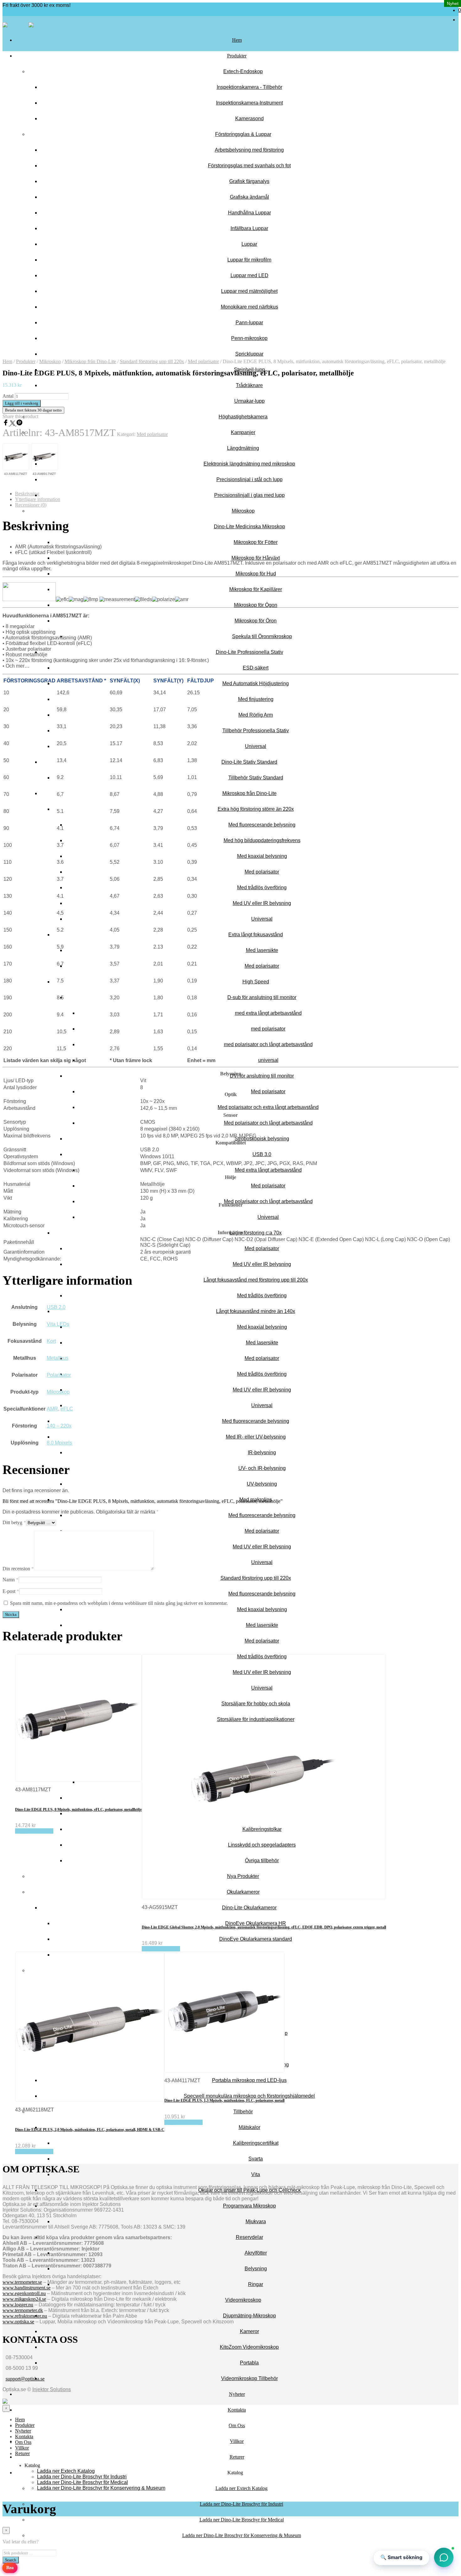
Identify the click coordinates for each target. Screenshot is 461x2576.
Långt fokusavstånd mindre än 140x (256, 1311)
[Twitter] (13, 424)
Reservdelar (249, 2237)
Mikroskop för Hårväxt (256, 558)
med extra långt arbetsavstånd (268, 1013)
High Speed (256, 982)
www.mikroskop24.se (24, 2299)
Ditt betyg (14, 1522)
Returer (237, 2457)
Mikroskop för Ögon (256, 605)
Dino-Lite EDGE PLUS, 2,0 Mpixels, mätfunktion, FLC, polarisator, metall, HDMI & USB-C (90, 2130)
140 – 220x (59, 1426)
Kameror (249, 2331)
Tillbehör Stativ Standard (256, 778)
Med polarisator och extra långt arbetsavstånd (268, 1107)
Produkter (237, 56)
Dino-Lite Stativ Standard (249, 762)
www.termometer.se (22, 2282)
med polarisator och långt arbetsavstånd (268, 1044)
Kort (51, 1341)
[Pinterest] (19, 424)
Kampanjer (243, 432)
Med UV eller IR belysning (262, 903)
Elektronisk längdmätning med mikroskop (249, 464)
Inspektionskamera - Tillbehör (249, 87)
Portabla (249, 2363)
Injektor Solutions (52, 2389)
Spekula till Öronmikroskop (262, 636)
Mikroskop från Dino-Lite (249, 793)
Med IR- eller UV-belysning (256, 1437)
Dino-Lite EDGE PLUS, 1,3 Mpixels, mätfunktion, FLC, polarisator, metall (224, 2100)
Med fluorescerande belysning (262, 825)
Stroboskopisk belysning (262, 1139)
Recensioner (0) (31, 505)
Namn (11, 1580)
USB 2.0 (56, 1307)
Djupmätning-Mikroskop (249, 2316)
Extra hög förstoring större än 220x (256, 809)
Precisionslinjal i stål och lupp (249, 479)
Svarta (256, 2159)
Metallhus (58, 1358)
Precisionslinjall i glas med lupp (249, 495)
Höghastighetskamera (243, 417)
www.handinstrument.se (26, 2288)
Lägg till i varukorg (34, 1831)
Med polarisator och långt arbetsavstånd (268, 1123)
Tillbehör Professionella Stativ (256, 731)
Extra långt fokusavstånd (256, 935)
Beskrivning (27, 494)
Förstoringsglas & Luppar (243, 134)
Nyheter (237, 2394)
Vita (256, 2174)
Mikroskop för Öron (256, 621)
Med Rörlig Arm (256, 715)
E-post (11, 1591)
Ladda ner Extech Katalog (241, 2488)
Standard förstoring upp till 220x (256, 1578)
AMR (52, 1409)
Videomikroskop (243, 2300)
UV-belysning (262, 1484)
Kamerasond (249, 118)
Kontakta (237, 2410)
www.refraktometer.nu (25, 2316)
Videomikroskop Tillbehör (249, 2378)
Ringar (256, 2284)
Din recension (18, 1569)
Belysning (256, 2269)
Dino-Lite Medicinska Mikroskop (249, 527)
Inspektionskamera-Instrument (249, 103)
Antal (8, 396)
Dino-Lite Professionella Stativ (249, 652)
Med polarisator (262, 872)
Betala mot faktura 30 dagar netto (33, 410)
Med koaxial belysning (262, 856)
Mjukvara (256, 2221)
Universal (256, 746)
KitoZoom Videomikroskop (249, 2347)
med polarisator (268, 1029)
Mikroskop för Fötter (256, 542)
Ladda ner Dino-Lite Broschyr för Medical (242, 2520)
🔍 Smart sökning (401, 2557)
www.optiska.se (18, 2322)
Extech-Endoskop (243, 71)
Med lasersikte (262, 950)
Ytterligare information (38, 499)
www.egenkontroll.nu (24, 2293)
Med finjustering (256, 699)
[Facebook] (6, 424)
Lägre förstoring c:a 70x (256, 1233)
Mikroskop (243, 511)
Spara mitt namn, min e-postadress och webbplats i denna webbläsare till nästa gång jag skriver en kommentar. (119, 1603)
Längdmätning (243, 448)
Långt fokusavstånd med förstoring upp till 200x (256, 1280)
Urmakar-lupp (249, 401)
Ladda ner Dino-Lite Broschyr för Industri (241, 2504)
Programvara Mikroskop (249, 2206)
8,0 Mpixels (59, 1443)
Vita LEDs (58, 1324)
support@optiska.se (25, 2379)
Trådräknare (249, 385)
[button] (444, 2557)
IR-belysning (262, 1452)
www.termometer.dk (23, 2310)
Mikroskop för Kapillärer (256, 589)
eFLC (67, 1409)
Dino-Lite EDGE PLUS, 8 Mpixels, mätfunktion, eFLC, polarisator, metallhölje (78, 1810)
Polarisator (59, 1375)
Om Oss (237, 2425)
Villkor (237, 2441)
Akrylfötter (256, 2253)
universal (268, 1060)
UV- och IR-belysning (262, 1468)
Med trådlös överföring (262, 887)
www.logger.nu (18, 2305)
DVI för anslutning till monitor (262, 1076)
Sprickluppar (249, 354)
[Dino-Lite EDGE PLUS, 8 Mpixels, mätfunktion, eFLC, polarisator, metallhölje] (16, 457)
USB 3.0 (262, 1154)
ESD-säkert (256, 668)
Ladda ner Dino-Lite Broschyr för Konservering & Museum (242, 2535)
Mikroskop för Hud (256, 574)
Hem (237, 40)
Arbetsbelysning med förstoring (249, 150)
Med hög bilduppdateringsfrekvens (262, 840)
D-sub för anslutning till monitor (262, 997)
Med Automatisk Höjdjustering (256, 683)
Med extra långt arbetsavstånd (268, 1170)
